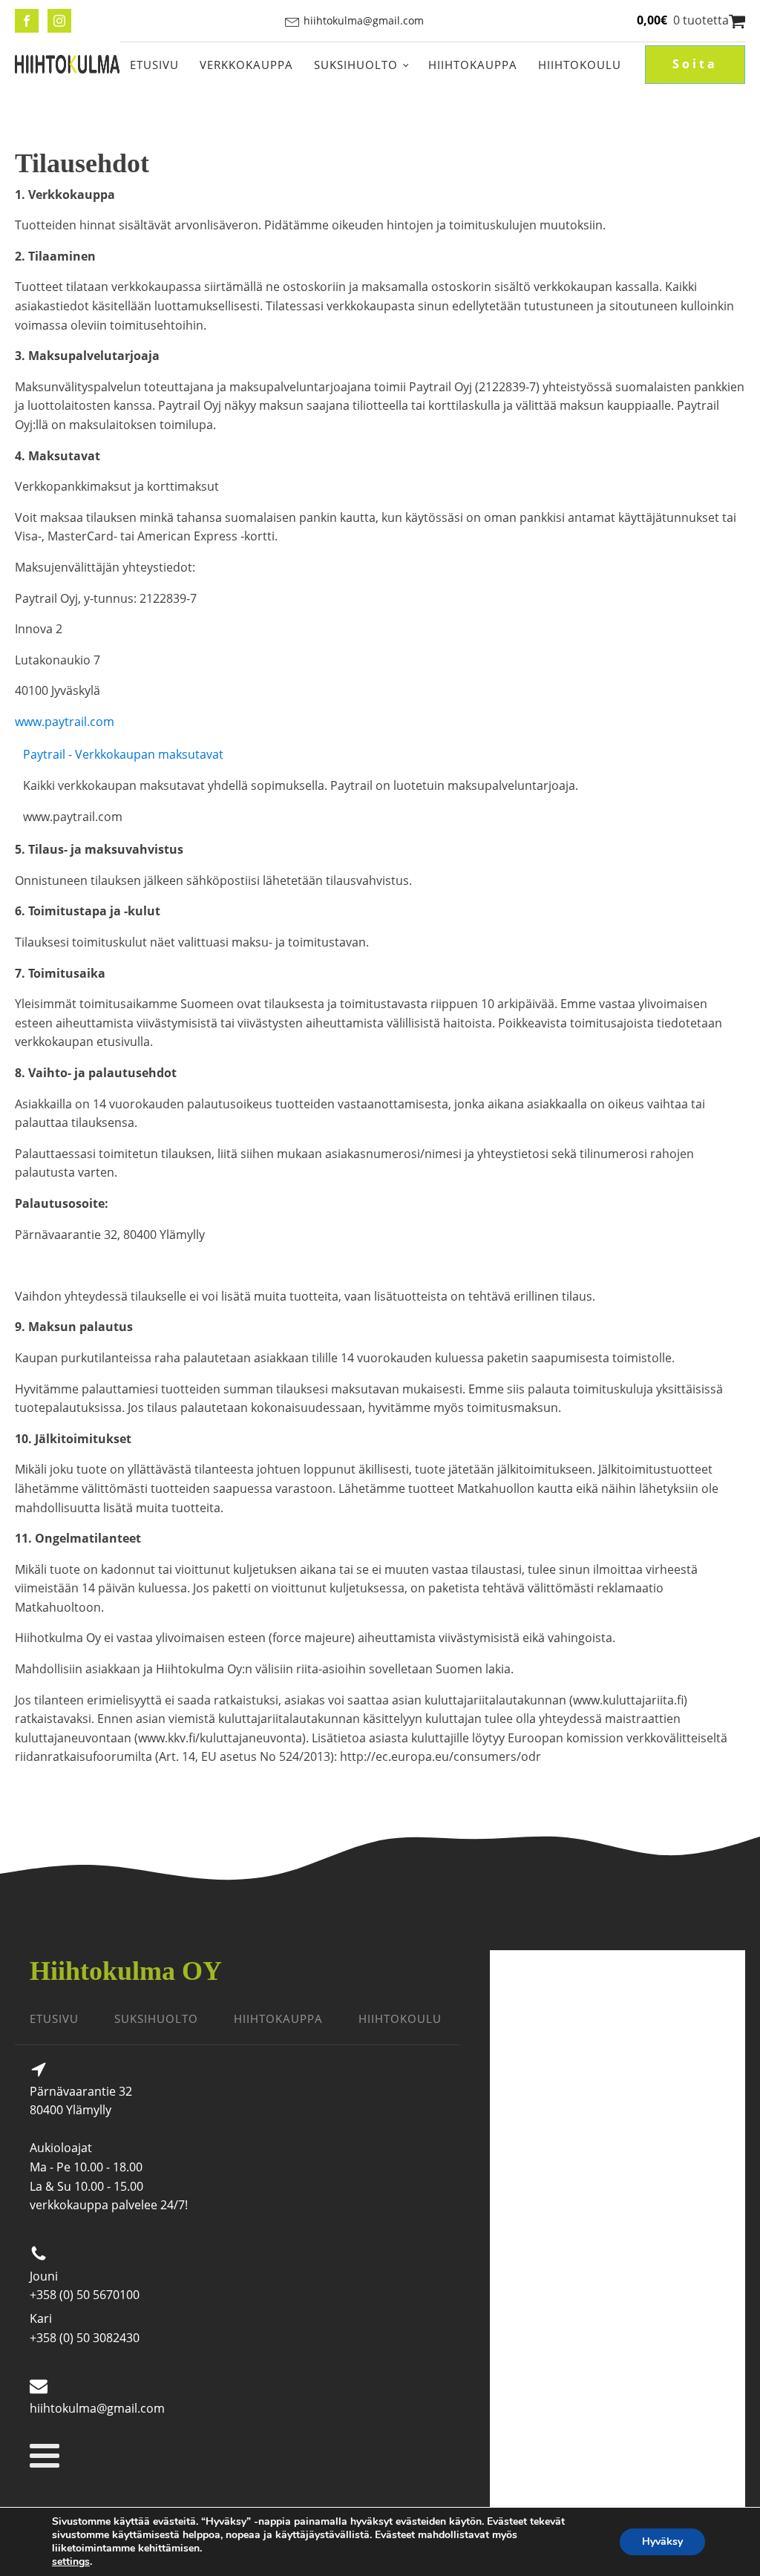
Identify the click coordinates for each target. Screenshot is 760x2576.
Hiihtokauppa (473, 65)
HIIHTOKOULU (400, 2018)
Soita (695, 64)
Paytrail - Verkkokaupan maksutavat (123, 754)
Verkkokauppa (246, 65)
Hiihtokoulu (580, 65)
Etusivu (154, 65)
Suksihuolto (356, 65)
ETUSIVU (54, 2018)
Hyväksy (662, 2541)
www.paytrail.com (65, 722)
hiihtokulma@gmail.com (364, 20)
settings (71, 2562)
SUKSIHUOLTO (156, 2018)
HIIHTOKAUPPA (278, 2018)
